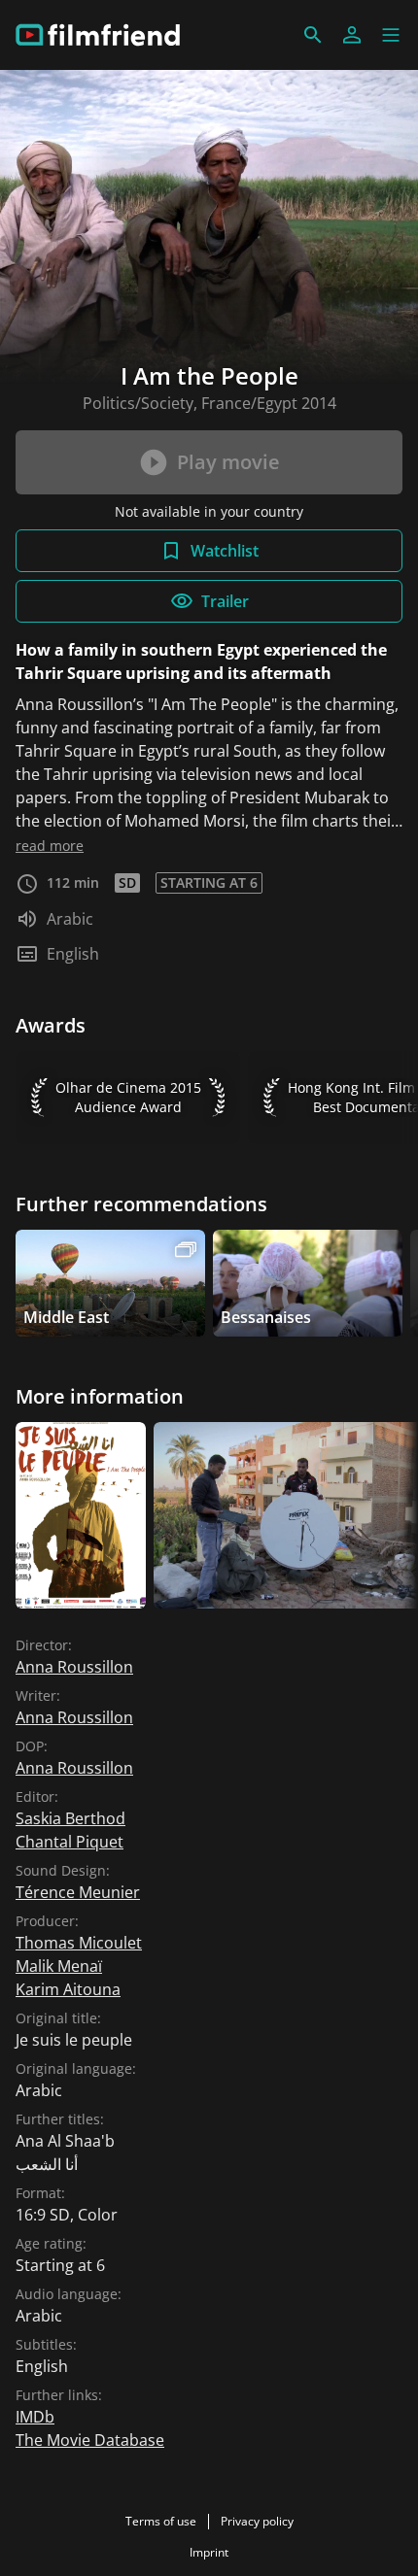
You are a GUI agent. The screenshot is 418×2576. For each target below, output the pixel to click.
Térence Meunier (78, 1892)
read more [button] (50, 846)
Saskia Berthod (70, 1818)
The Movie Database (90, 2440)
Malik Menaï (59, 1966)
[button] (391, 35)
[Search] (313, 35)
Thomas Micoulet (79, 1943)
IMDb (35, 2417)
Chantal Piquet (70, 1842)
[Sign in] (352, 35)
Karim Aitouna (68, 1989)
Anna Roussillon (74, 1667)
